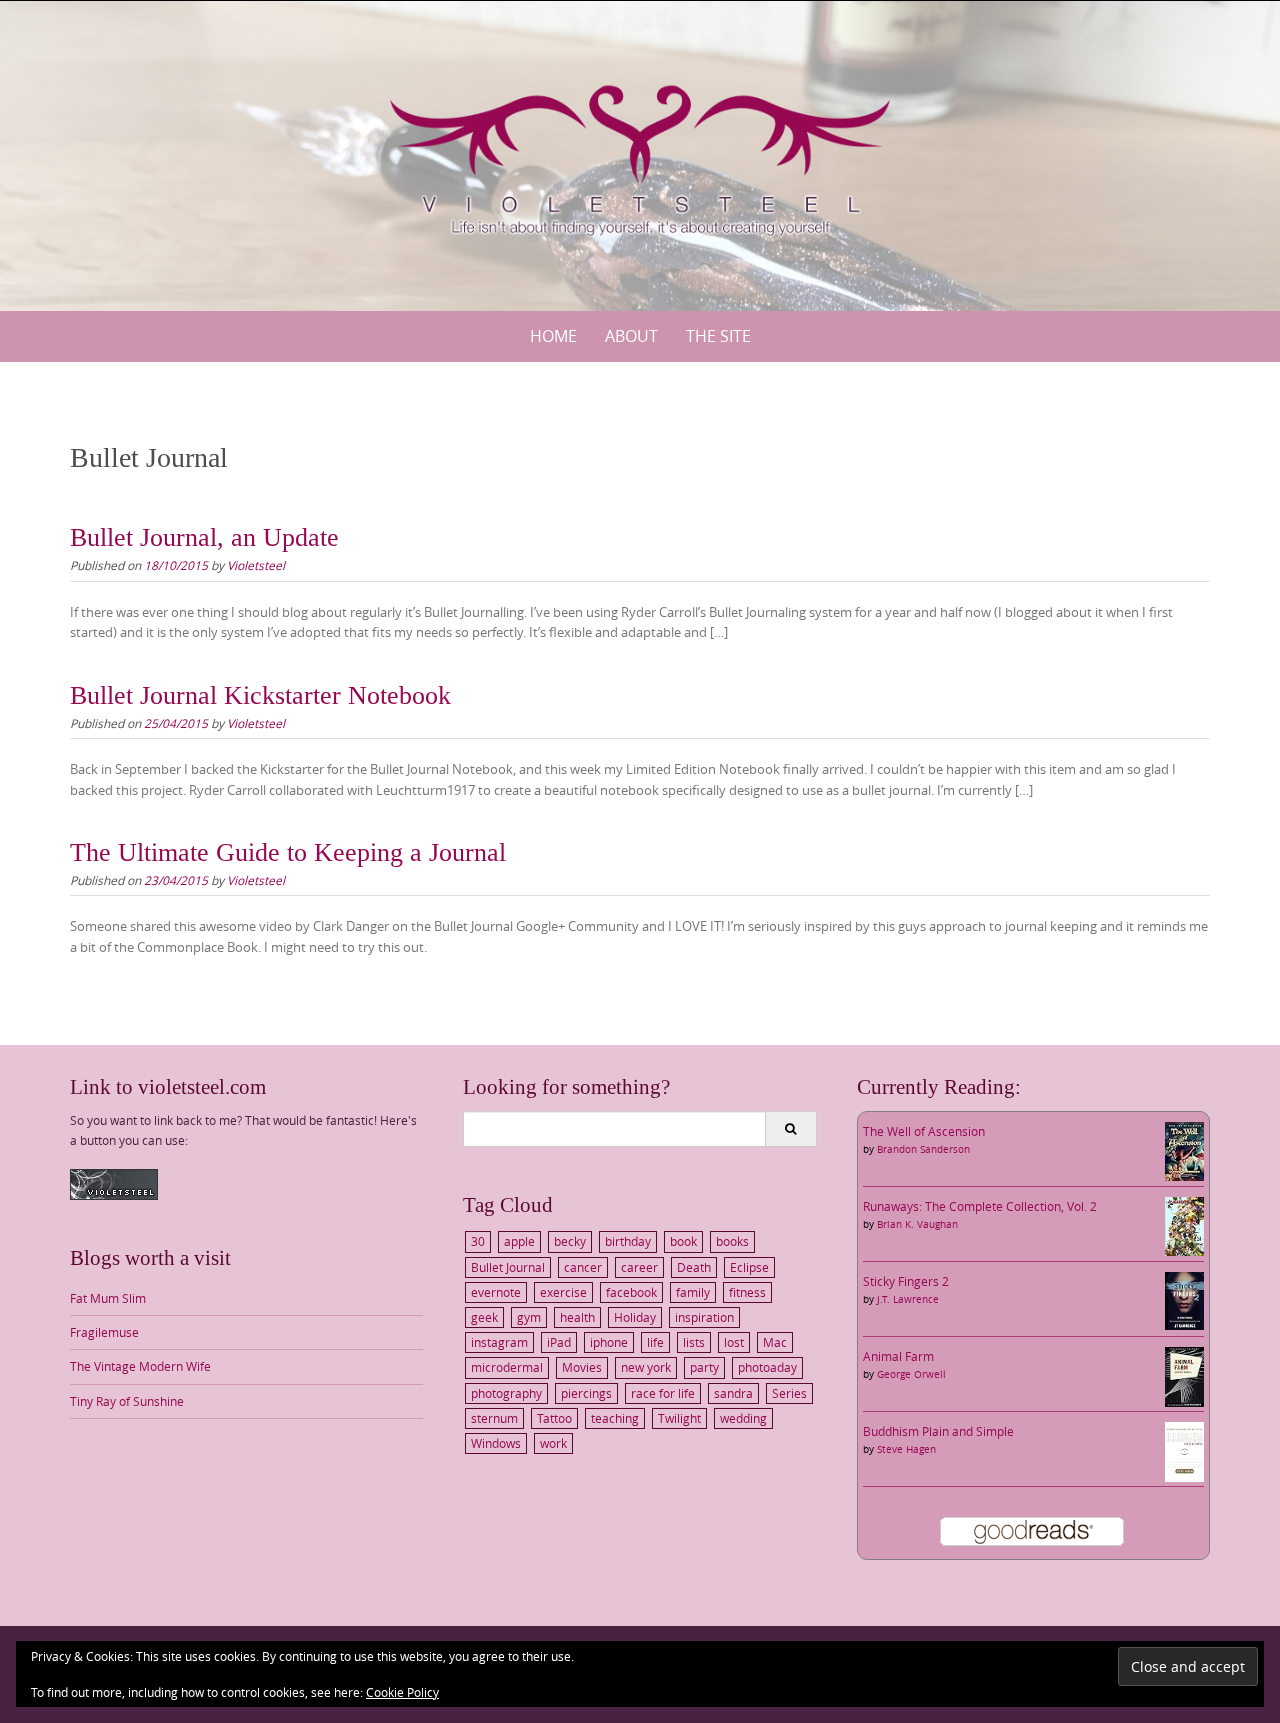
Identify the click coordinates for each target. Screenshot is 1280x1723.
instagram (499, 1342)
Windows (496, 1443)
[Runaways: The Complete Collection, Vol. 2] (1184, 1225)
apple (519, 1241)
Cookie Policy (402, 1692)
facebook (631, 1292)
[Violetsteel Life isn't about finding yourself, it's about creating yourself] (640, 152)
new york (646, 1367)
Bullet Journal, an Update (204, 537)
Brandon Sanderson (923, 1149)
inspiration (704, 1317)
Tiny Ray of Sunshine (127, 1401)
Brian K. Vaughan (917, 1224)
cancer (583, 1267)
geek (484, 1317)
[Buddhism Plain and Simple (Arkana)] (1184, 1450)
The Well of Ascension (924, 1131)
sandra (733, 1393)
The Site (718, 336)
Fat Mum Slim (108, 1298)
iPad (559, 1342)
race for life (663, 1393)
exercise (563, 1292)
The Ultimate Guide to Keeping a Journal (288, 852)
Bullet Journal (508, 1267)
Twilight (679, 1418)
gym (529, 1317)
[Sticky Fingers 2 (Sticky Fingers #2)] (1184, 1299)
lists (694, 1342)
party (704, 1367)
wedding (743, 1418)
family (693, 1292)
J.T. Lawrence (908, 1299)
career (639, 1267)
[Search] (790, 1129)
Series (789, 1393)
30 (478, 1241)
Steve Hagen (906, 1449)
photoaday (767, 1367)
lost (734, 1342)
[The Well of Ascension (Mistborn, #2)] (1184, 1150)
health (577, 1317)
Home (553, 336)
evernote (496, 1292)
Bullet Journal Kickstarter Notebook (260, 695)
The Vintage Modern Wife (140, 1366)
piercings (586, 1393)
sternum (494, 1418)
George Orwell (911, 1374)
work (553, 1443)
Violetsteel (256, 565)
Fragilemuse (104, 1332)
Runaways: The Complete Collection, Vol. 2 (980, 1206)
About (631, 336)
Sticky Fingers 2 (906, 1281)
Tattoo (554, 1418)
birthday (628, 1241)
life (655, 1342)
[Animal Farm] (1184, 1375)
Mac (775, 1342)
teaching (615, 1418)
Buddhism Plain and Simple (938, 1431)
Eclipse (749, 1267)
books (732, 1241)
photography (506, 1393)
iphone (609, 1342)
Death (694, 1267)
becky (570, 1241)
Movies (582, 1367)
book (683, 1241)
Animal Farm (898, 1356)
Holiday (635, 1317)
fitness (747, 1292)
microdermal (507, 1367)
